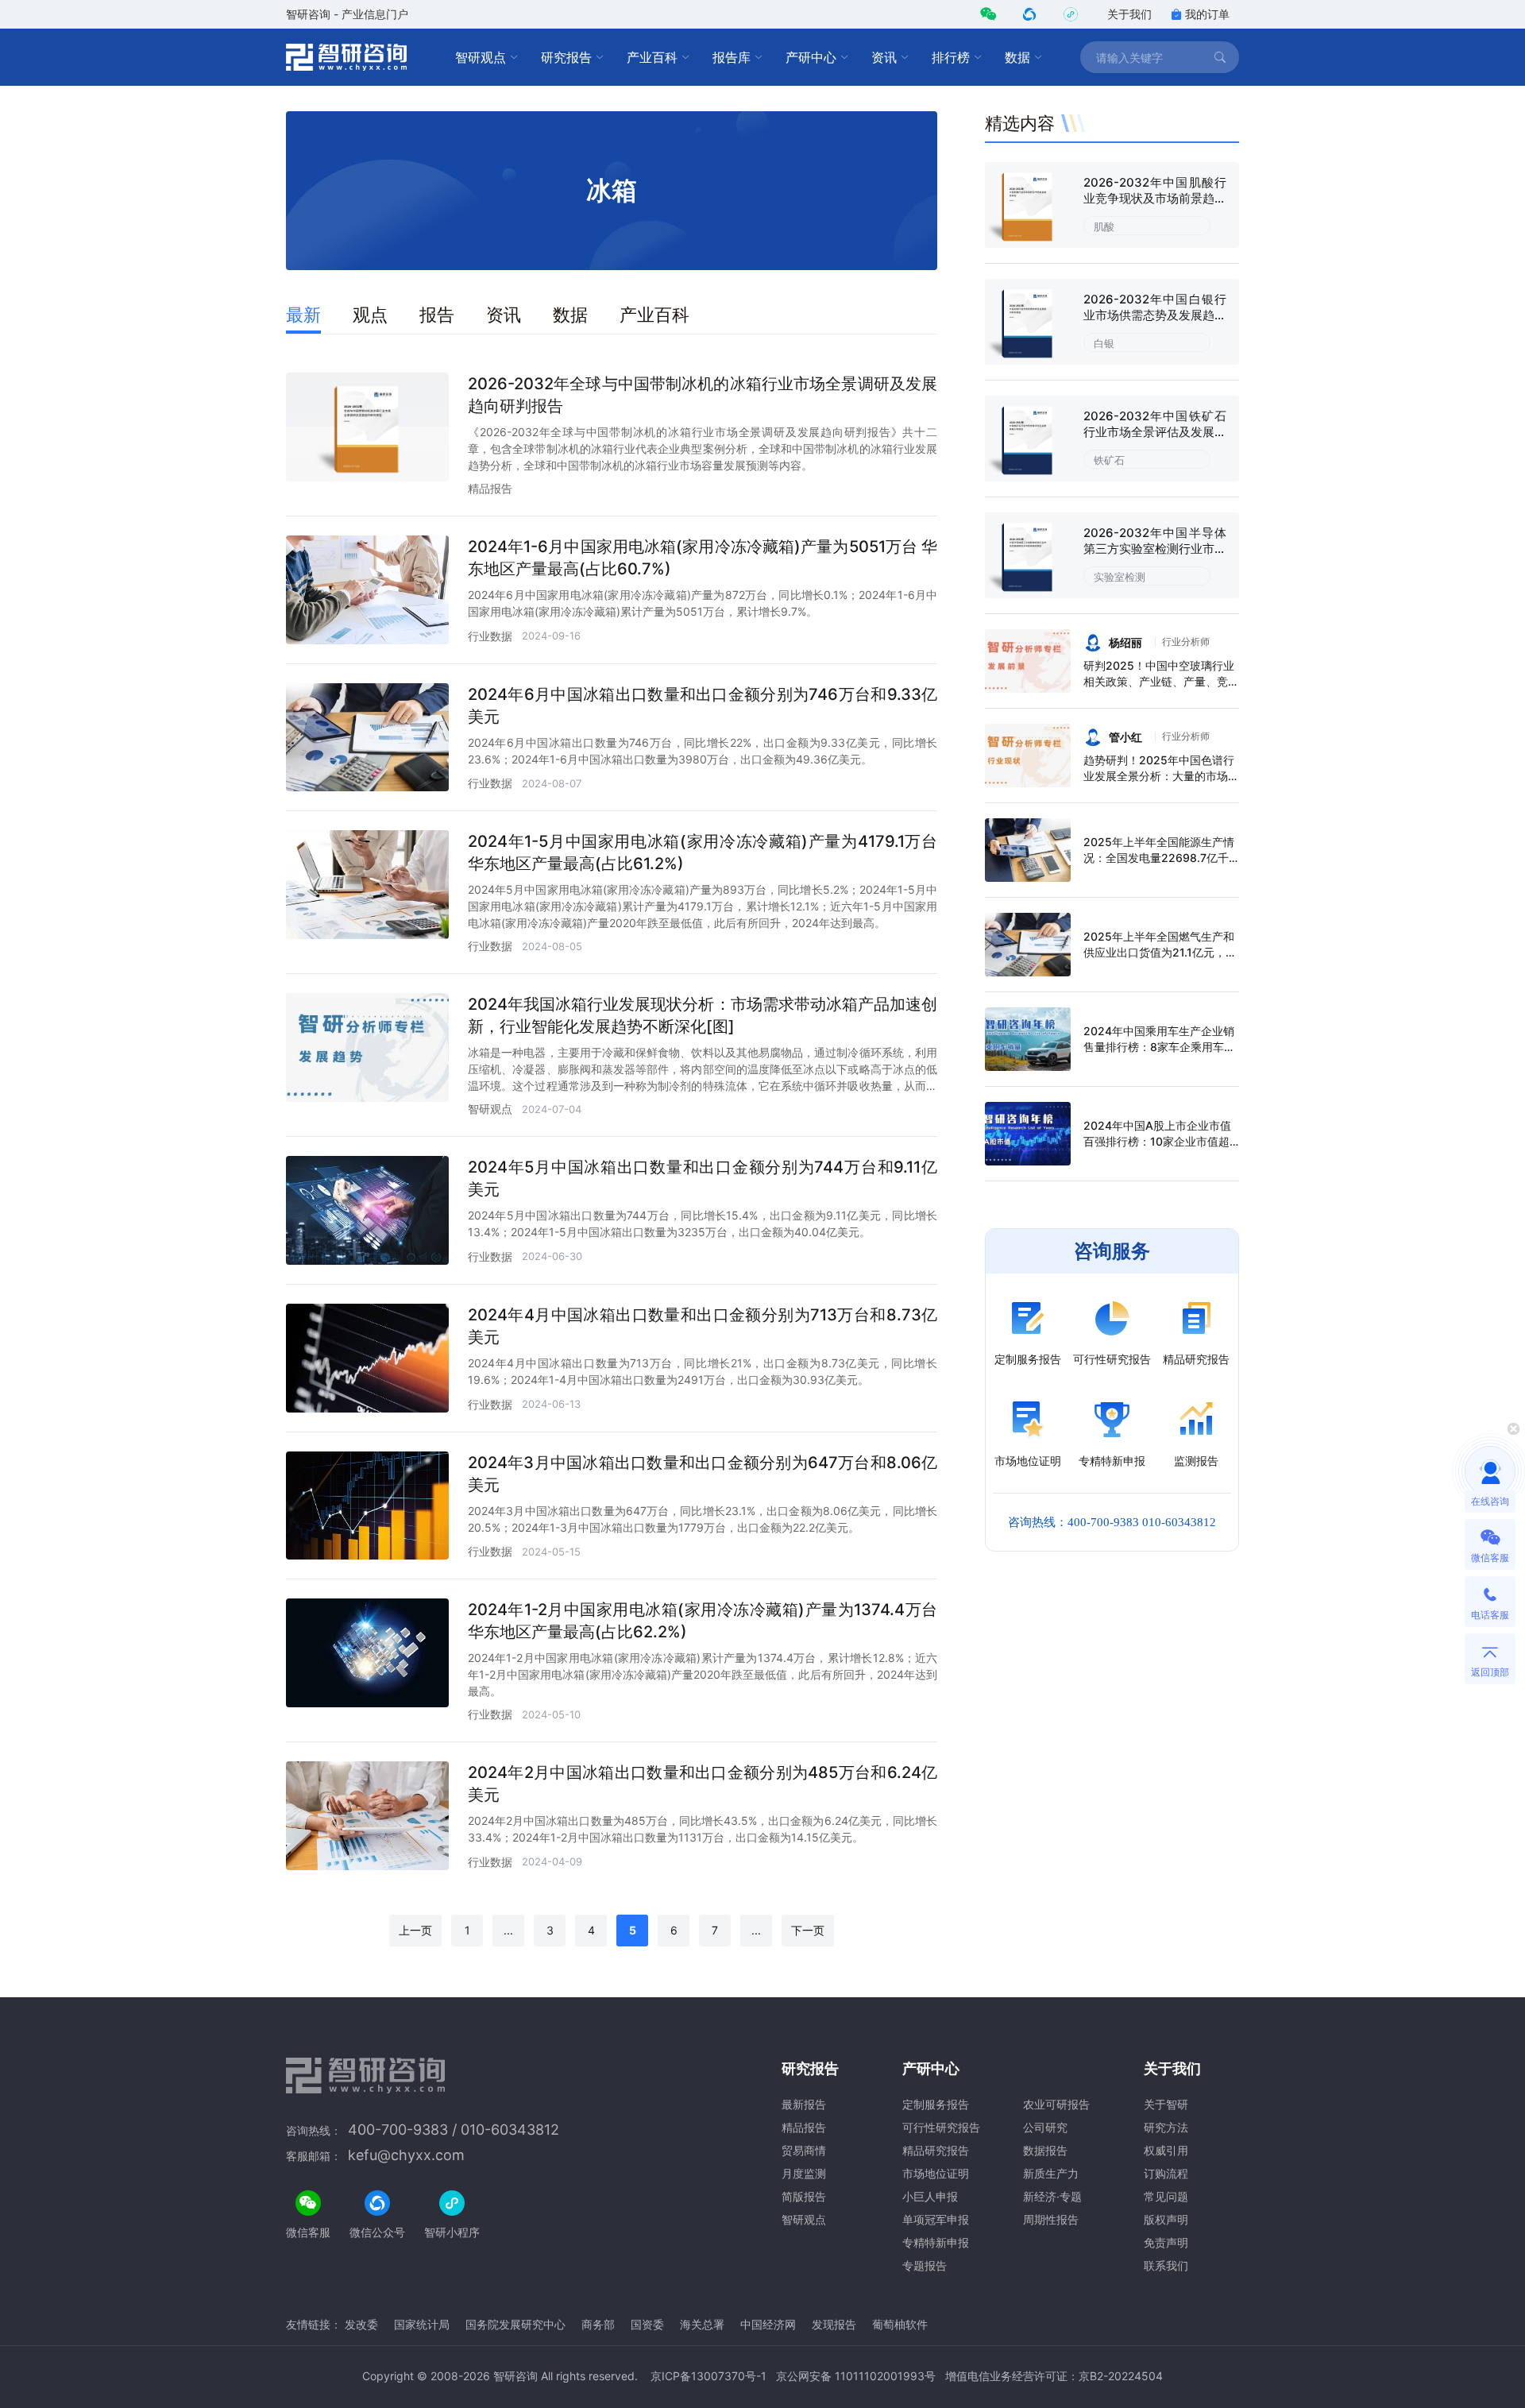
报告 (437, 315)
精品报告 (490, 488)
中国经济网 (768, 2324)
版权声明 (1166, 2219)
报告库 (732, 57)
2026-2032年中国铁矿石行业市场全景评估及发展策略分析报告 (1155, 432)
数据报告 (1045, 2150)
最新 (303, 315)
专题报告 (925, 2265)
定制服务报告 (936, 2104)
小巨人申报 (930, 2196)
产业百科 (652, 57)
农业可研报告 (1056, 2104)
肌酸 (1104, 226)
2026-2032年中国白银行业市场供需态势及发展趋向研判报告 (1155, 315)
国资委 (647, 2324)
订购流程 (1166, 2173)
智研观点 (481, 57)
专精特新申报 (936, 2242)
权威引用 (1166, 2150)
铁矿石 (1109, 460)
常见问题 (1166, 2196)
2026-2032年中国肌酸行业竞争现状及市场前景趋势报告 (1155, 198)
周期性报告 (1051, 2219)
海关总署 (702, 2324)
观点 (370, 315)
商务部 (598, 2324)
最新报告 (804, 2104)
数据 (1017, 57)
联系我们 (1166, 2265)
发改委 (361, 2324)
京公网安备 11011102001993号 (856, 2376)
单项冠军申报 (936, 2219)
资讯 (884, 57)
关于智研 (1166, 2104)
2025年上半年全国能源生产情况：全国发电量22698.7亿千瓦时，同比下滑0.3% (1159, 858)
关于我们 (1129, 14)
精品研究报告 (936, 2150)
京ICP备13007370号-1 (708, 2376)
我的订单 (1207, 14)
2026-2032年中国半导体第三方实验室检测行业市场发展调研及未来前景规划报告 (1155, 557)
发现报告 (834, 2324)
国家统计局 (422, 2324)
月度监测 (804, 2173)
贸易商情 (804, 2150)
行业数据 (490, 636)
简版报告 (804, 2196)
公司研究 (1045, 2127)
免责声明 (1166, 2242)
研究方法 (1166, 2127)
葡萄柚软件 (900, 2324)
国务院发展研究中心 (515, 2324)
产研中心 (811, 57)
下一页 (808, 1930)
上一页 (415, 1930)
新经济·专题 (1052, 2196)
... (508, 1930)
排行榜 (951, 57)
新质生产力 (1051, 2173)
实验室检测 (1120, 577)
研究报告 (566, 57)
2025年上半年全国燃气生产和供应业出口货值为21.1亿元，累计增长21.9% (1160, 952)
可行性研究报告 (941, 2127)
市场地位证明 (936, 2173)
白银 (1104, 343)
